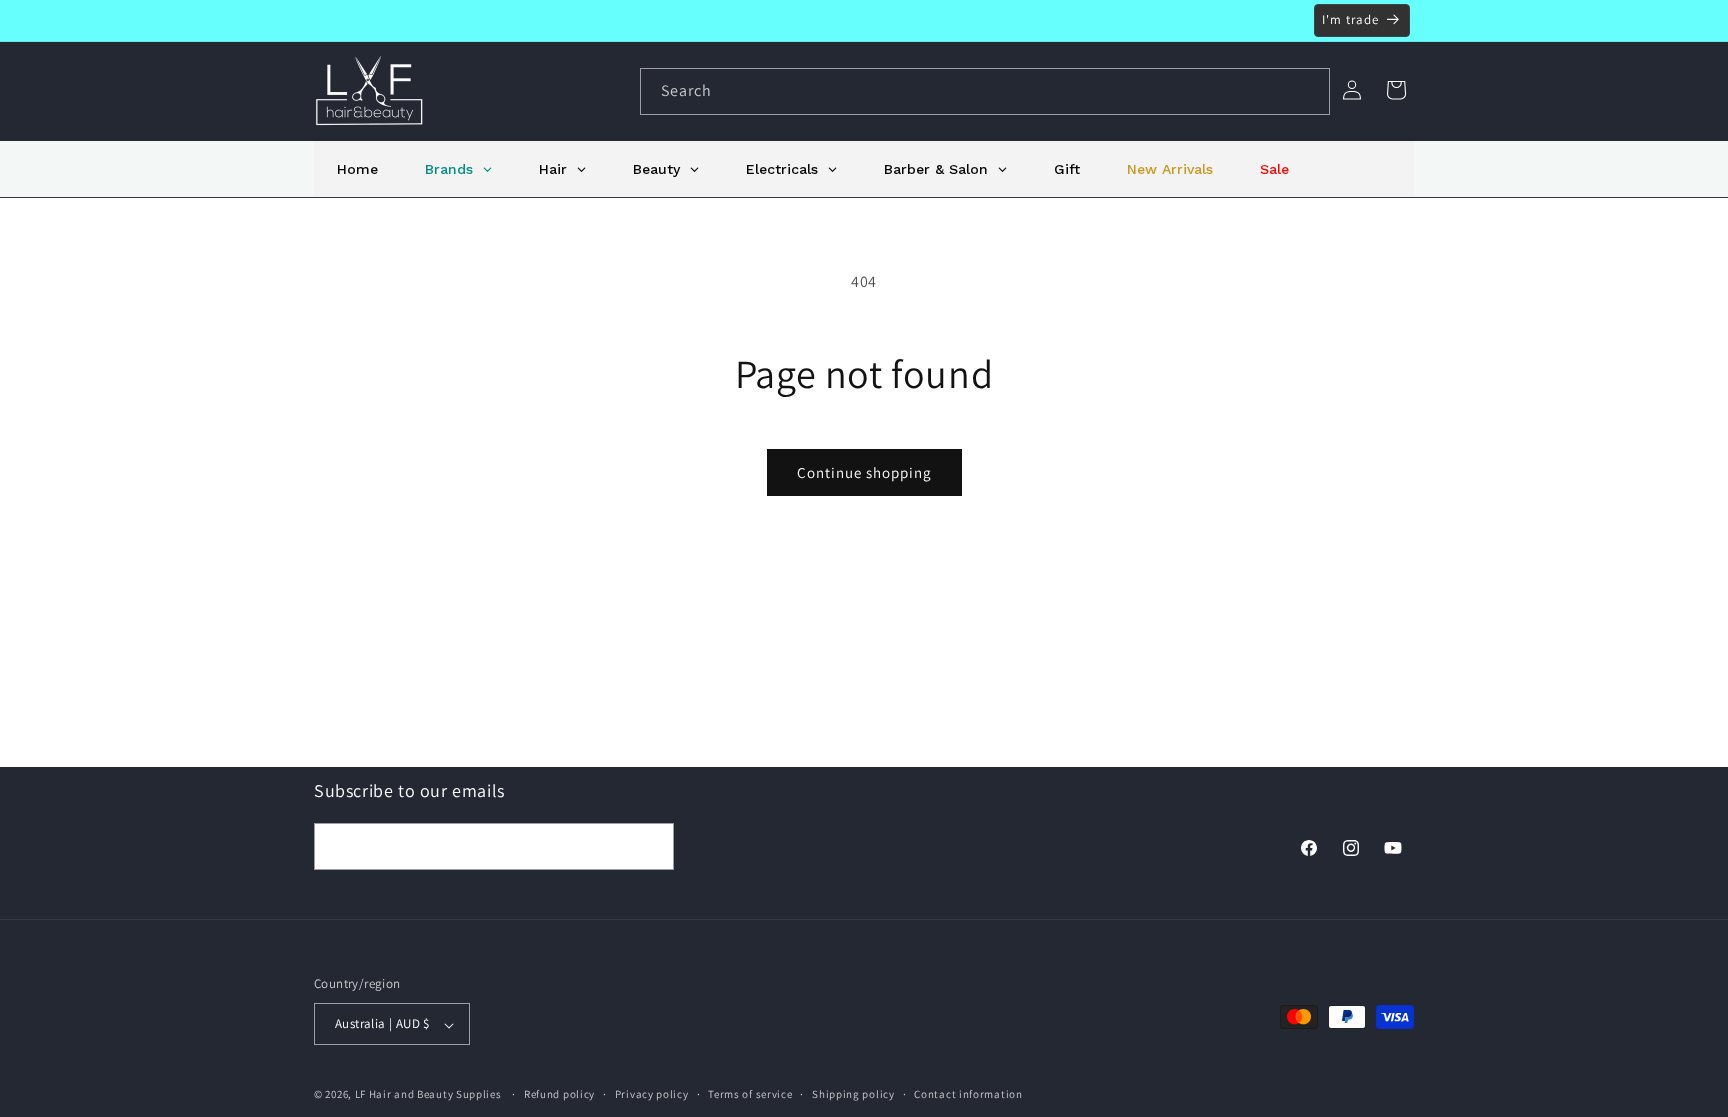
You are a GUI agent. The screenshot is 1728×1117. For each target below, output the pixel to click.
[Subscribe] (651, 845)
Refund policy (559, 1094)
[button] (1396, 90)
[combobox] (985, 91)
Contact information (968, 1094)
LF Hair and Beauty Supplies (428, 1095)
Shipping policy (853, 1094)
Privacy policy (652, 1094)
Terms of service (750, 1094)
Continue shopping (864, 472)
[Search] (1307, 91)
